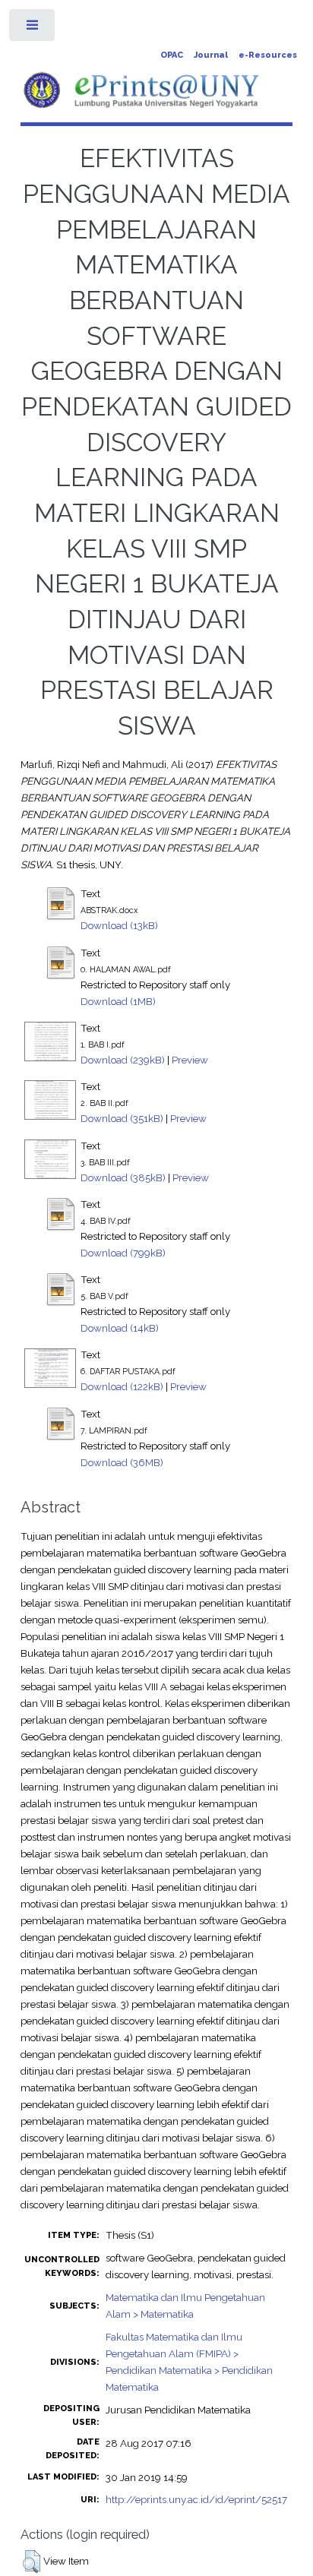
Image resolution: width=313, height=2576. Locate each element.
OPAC (172, 55)
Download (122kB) (122, 1386)
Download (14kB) (120, 1328)
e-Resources (268, 55)
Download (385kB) (123, 1177)
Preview (190, 1060)
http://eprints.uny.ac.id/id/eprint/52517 (196, 2499)
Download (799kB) (123, 1253)
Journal (211, 55)
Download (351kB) (122, 1118)
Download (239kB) (123, 1060)
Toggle (33, 28)
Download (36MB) (122, 1462)
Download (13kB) (119, 925)
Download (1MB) (118, 1001)
